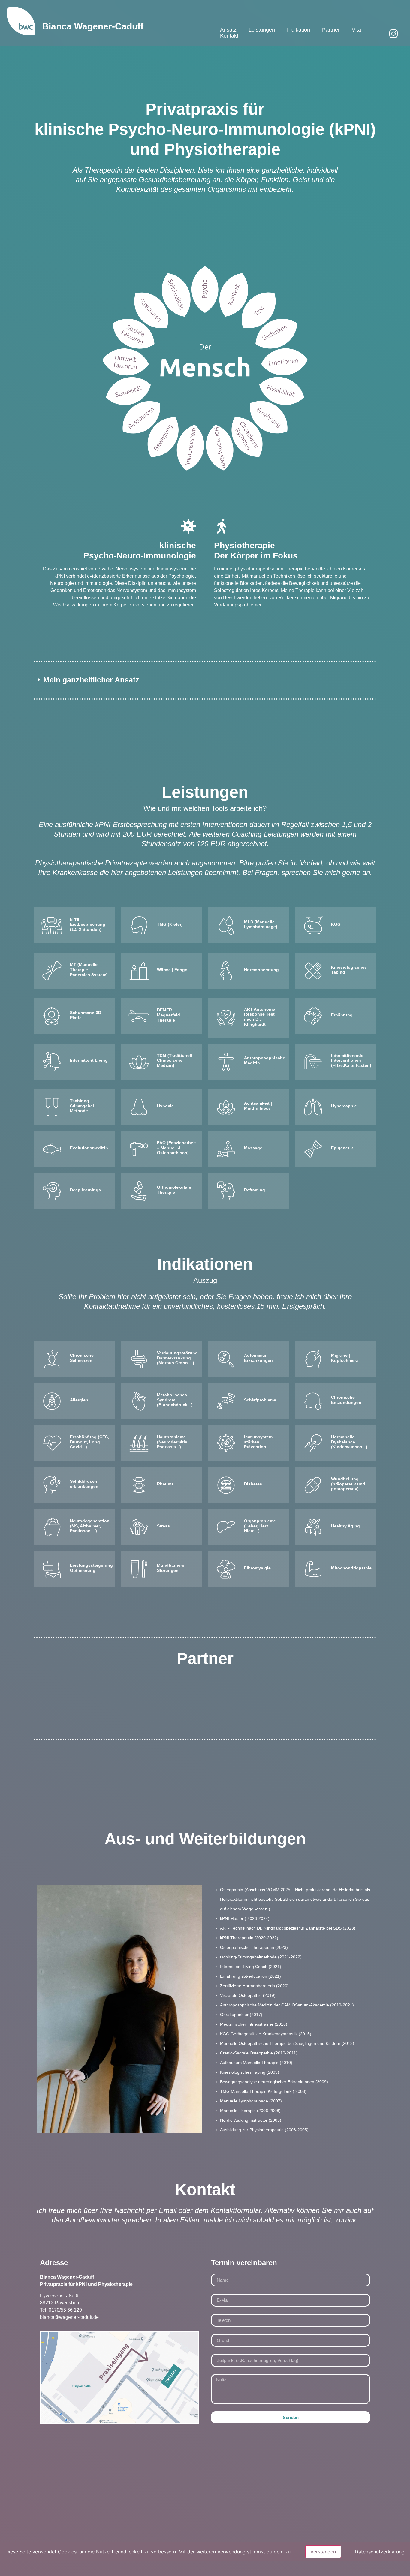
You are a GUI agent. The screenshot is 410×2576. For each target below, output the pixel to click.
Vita (356, 30)
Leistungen (262, 30)
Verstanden (323, 2552)
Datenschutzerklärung (380, 2552)
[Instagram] (393, 34)
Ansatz (228, 30)
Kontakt (229, 36)
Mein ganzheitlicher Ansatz (91, 680)
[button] (205, 680)
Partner (331, 30)
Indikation (298, 30)
